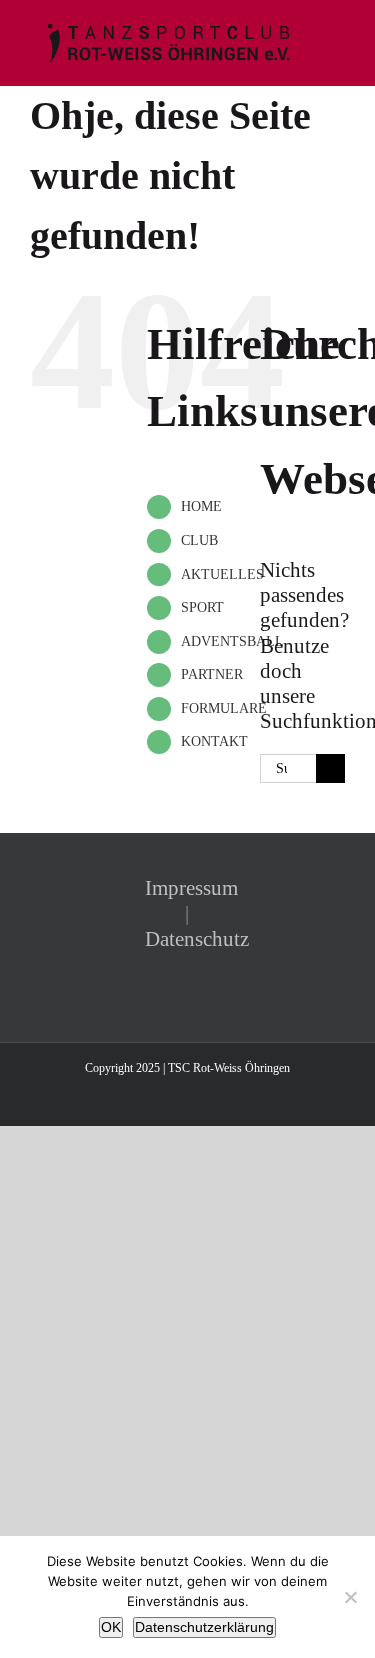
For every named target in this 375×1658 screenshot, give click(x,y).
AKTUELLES (222, 574)
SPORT (202, 607)
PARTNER (212, 674)
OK (111, 1627)
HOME (201, 506)
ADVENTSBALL (232, 641)
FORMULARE (224, 708)
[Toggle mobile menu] (337, 30)
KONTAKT (214, 741)
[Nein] (350, 1597)
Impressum (191, 888)
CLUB (199, 540)
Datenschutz (197, 939)
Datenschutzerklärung (204, 1627)
